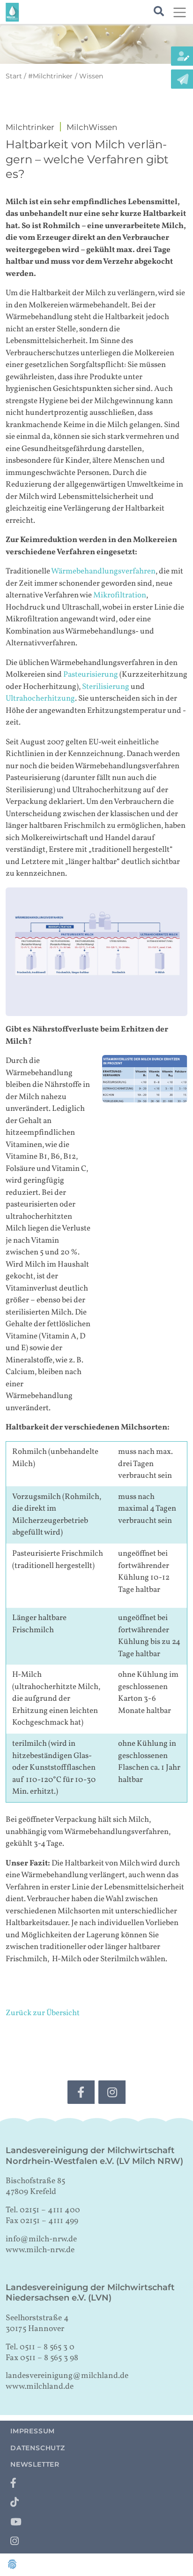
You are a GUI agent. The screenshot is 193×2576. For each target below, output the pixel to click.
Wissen (91, 76)
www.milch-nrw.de (40, 2250)
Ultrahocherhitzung (40, 699)
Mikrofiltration (120, 595)
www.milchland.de (40, 2387)
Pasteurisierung (91, 675)
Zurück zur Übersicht (43, 2013)
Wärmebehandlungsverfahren (103, 571)
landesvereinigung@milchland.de (67, 2376)
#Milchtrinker (50, 76)
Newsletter (35, 2464)
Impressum (33, 2431)
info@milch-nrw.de (41, 2239)
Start (14, 76)
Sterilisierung (106, 687)
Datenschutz (38, 2448)
